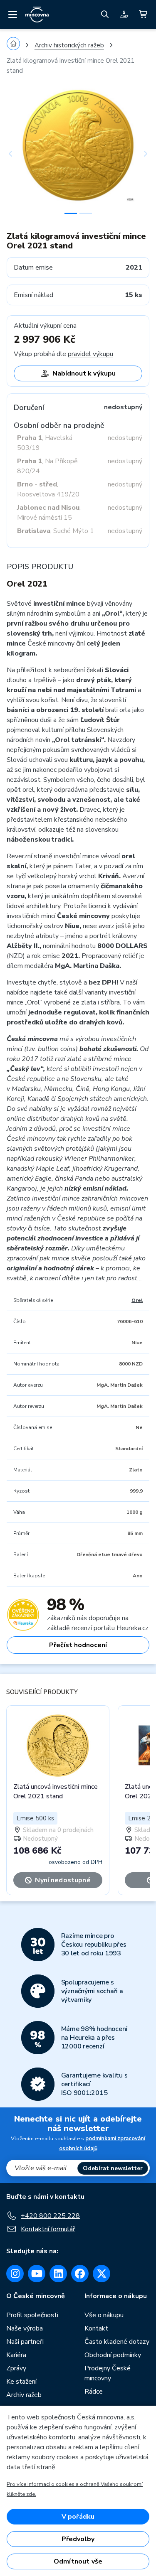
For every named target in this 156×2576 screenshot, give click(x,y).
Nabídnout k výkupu (84, 373)
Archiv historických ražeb (69, 45)
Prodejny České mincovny (108, 2373)
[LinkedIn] (58, 2274)
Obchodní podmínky (113, 2355)
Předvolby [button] (78, 2539)
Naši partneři (25, 2342)
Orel (137, 1300)
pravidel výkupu (90, 354)
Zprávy (16, 2368)
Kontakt (96, 2328)
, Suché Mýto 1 (56, 531)
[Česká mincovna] (37, 15)
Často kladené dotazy (117, 2342)
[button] (17, 153)
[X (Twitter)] (102, 2274)
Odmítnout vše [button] (78, 2561)
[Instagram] (15, 2274)
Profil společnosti (32, 2315)
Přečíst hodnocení (78, 1645)
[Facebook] (80, 2274)
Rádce (94, 2392)
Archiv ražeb (24, 2395)
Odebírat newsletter (113, 2168)
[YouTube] (37, 2274)
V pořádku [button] (78, 2517)
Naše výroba (25, 2328)
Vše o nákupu (104, 2315)
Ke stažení (21, 2382)
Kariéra (16, 2355)
